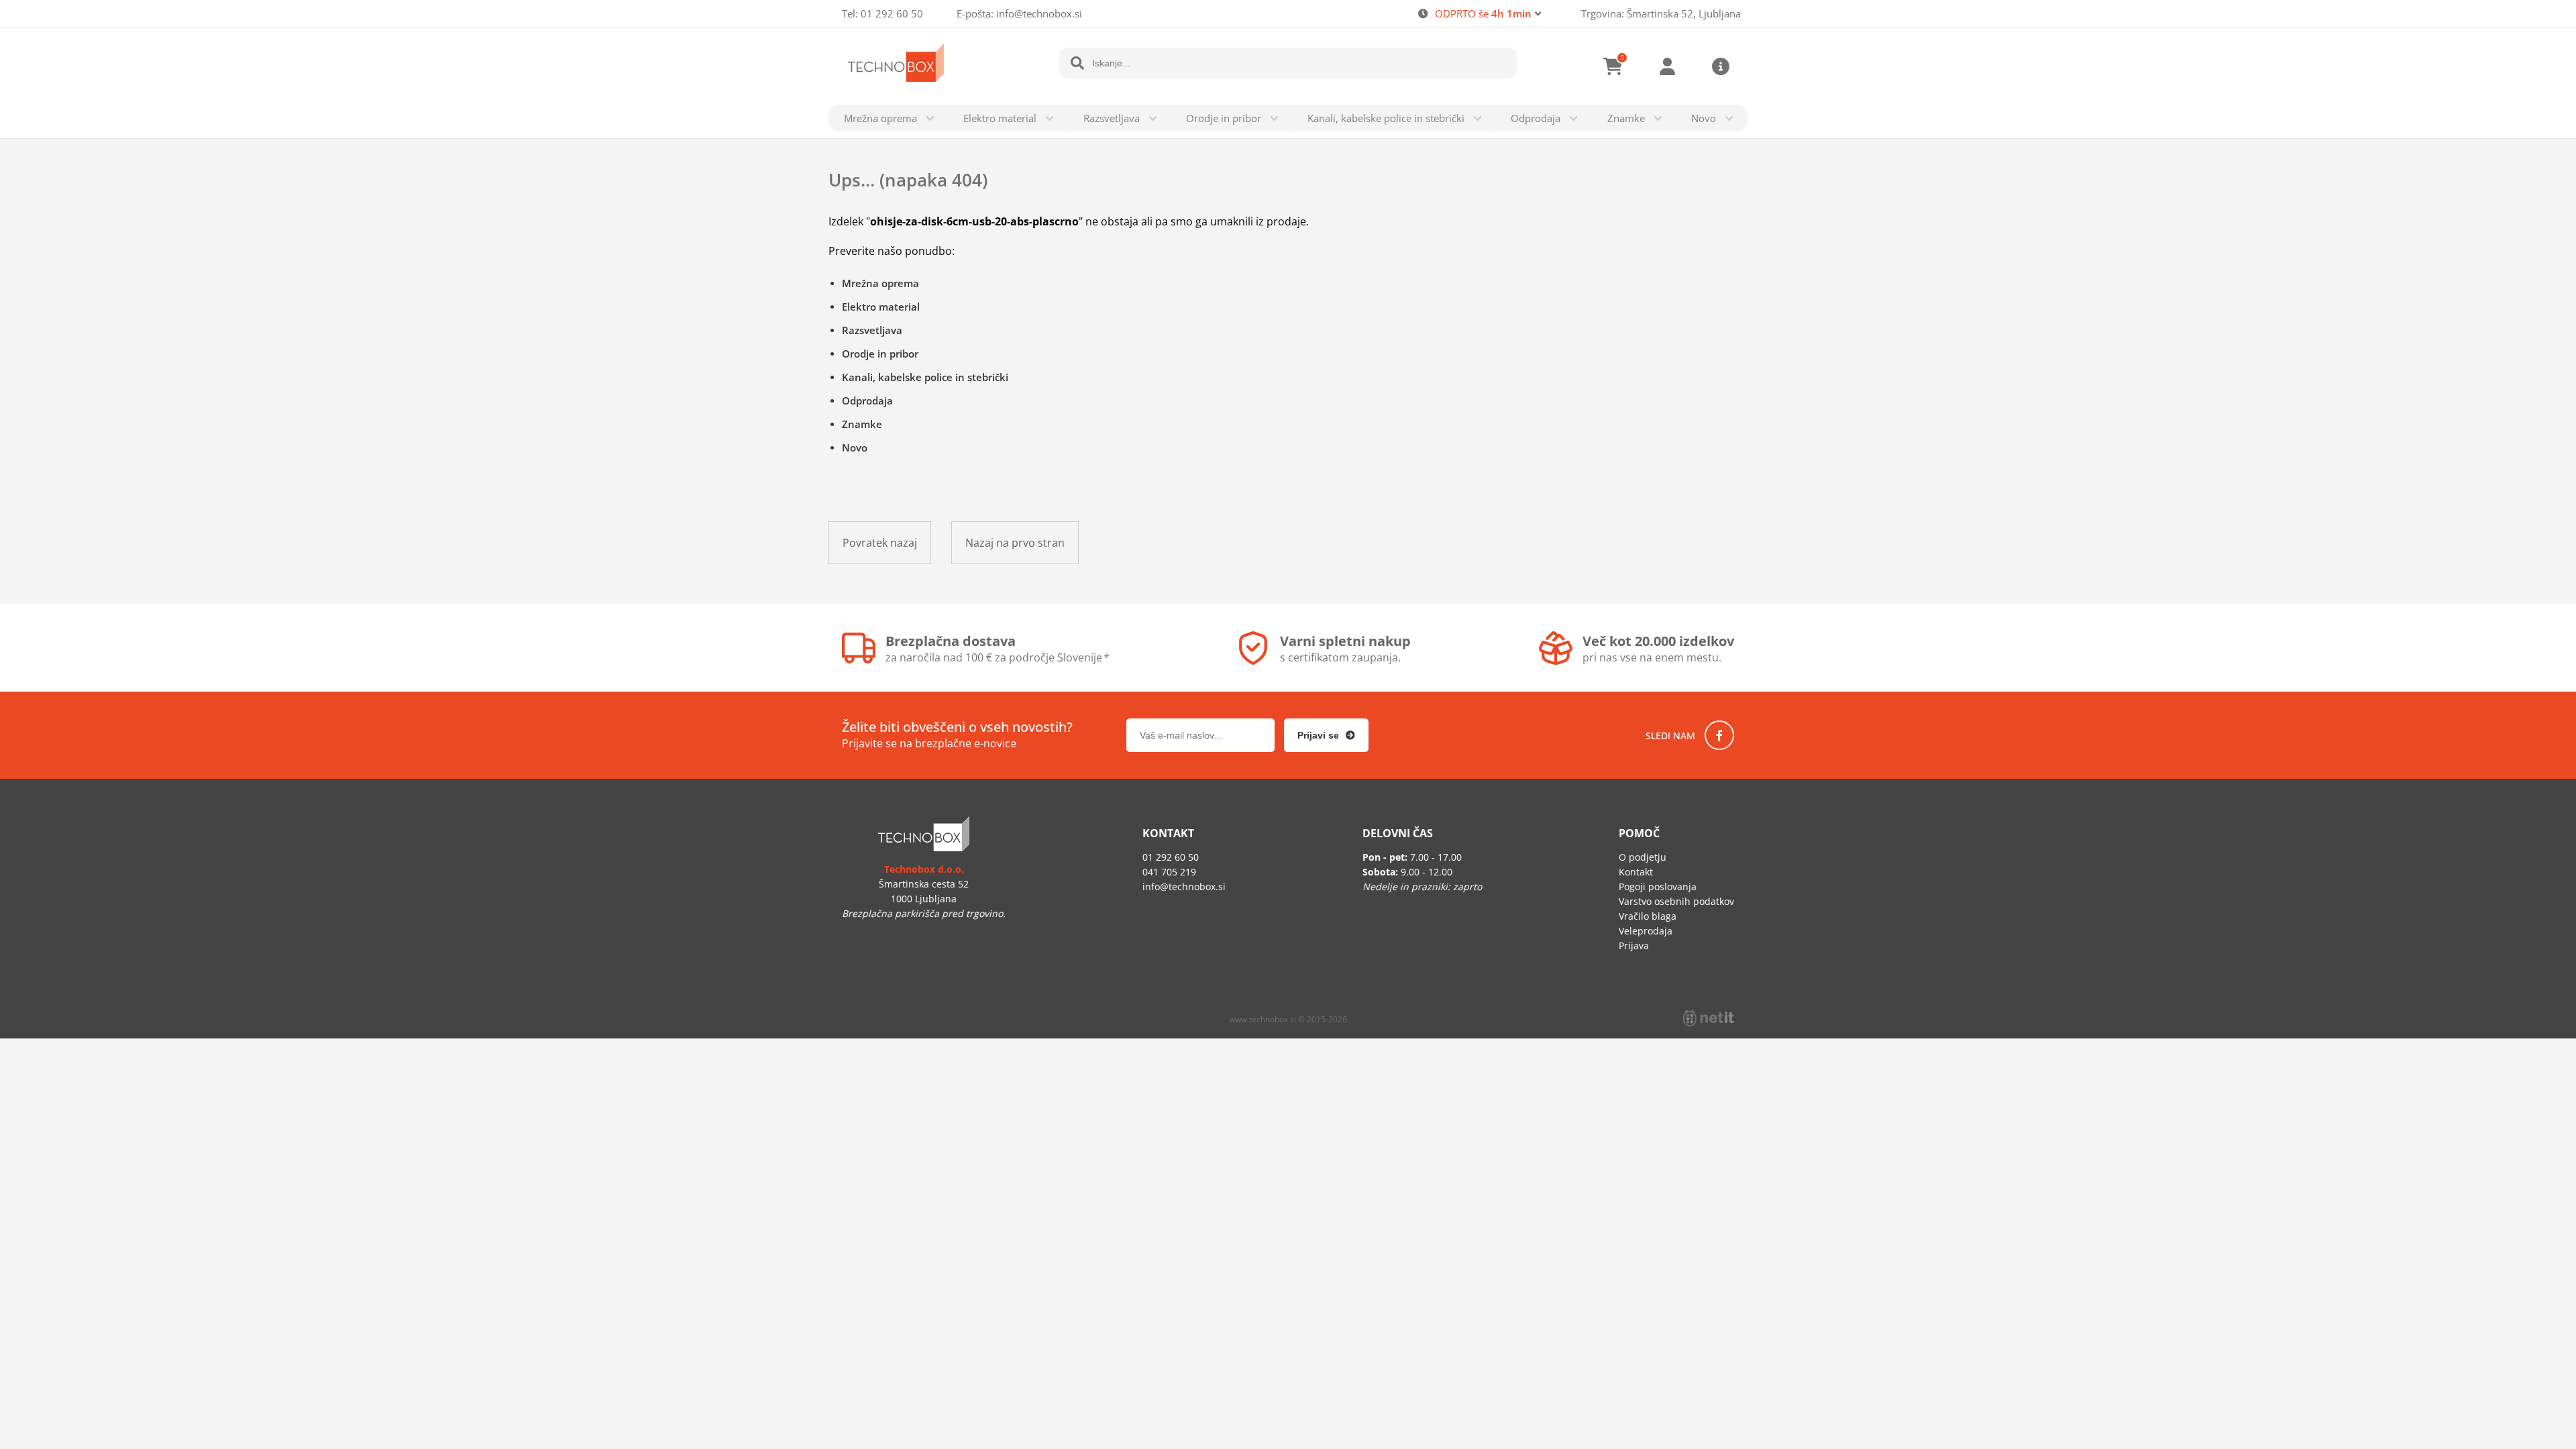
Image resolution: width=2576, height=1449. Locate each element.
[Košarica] (1613, 66)
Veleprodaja (1646, 931)
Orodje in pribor (1224, 118)
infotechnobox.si (1039, 13)
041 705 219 (1169, 872)
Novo (1704, 118)
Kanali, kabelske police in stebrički (1386, 118)
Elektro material (1000, 118)
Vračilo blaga (1648, 916)
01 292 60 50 (892, 13)
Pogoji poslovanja (1658, 887)
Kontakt (1636, 872)
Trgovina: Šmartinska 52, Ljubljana (1661, 13)
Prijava (1667, 66)
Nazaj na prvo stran (1015, 543)
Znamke (1626, 118)
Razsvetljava (1112, 118)
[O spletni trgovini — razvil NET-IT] (1709, 1018)
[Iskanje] (1077, 63)
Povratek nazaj (880, 543)
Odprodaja (1536, 118)
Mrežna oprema (880, 118)
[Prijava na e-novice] (1326, 735)
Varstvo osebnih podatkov (1676, 901)
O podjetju (1643, 857)
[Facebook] (1719, 735)
